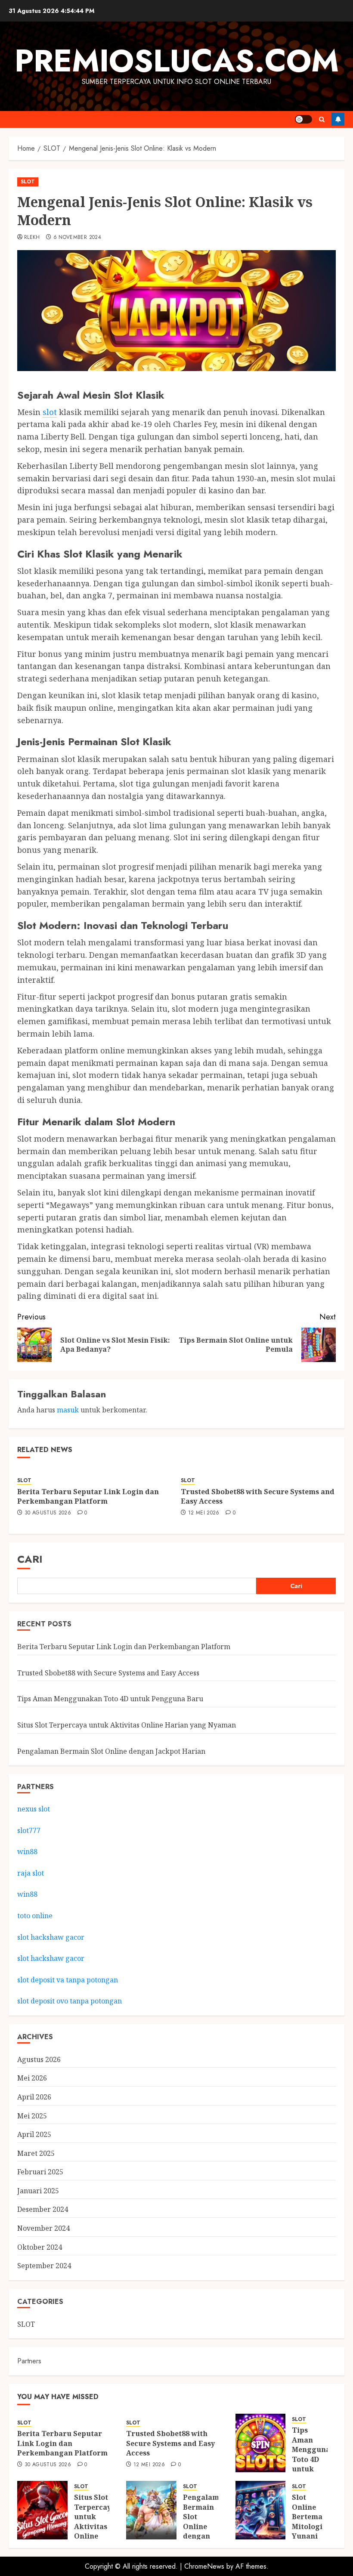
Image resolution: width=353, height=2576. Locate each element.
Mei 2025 (32, 2116)
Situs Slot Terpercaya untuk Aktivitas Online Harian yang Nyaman (127, 1725)
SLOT (28, 182)
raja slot (31, 1873)
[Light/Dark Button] (303, 119)
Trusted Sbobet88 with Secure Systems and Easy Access (258, 1496)
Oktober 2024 (40, 2247)
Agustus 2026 (39, 2059)
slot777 (29, 1830)
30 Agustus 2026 (48, 1513)
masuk (68, 1410)
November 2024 (43, 2228)
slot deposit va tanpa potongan (68, 1980)
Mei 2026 (32, 2078)
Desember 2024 (43, 2209)
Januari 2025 (38, 2191)
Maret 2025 (36, 2153)
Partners (29, 2361)
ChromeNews (204, 2566)
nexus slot (34, 1809)
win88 (27, 1851)
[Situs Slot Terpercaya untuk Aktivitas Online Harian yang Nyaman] (42, 2510)
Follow (338, 119)
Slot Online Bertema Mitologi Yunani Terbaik (307, 2521)
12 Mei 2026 (204, 1513)
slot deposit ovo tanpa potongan (70, 2001)
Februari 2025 (40, 2172)
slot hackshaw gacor (52, 1937)
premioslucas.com (177, 61)
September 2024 (44, 2266)
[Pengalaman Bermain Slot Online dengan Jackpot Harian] (151, 2510)
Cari (30, 1559)
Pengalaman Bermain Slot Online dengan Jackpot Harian (111, 1751)
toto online (35, 1916)
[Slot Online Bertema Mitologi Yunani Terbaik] (261, 2510)
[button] (322, 119)
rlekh (32, 238)
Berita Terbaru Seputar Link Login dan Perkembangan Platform (88, 1496)
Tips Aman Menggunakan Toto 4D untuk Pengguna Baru (110, 1699)
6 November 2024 (77, 238)
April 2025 (34, 2134)
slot (50, 412)
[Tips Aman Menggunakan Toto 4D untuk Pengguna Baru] (261, 2443)
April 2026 (34, 2097)
